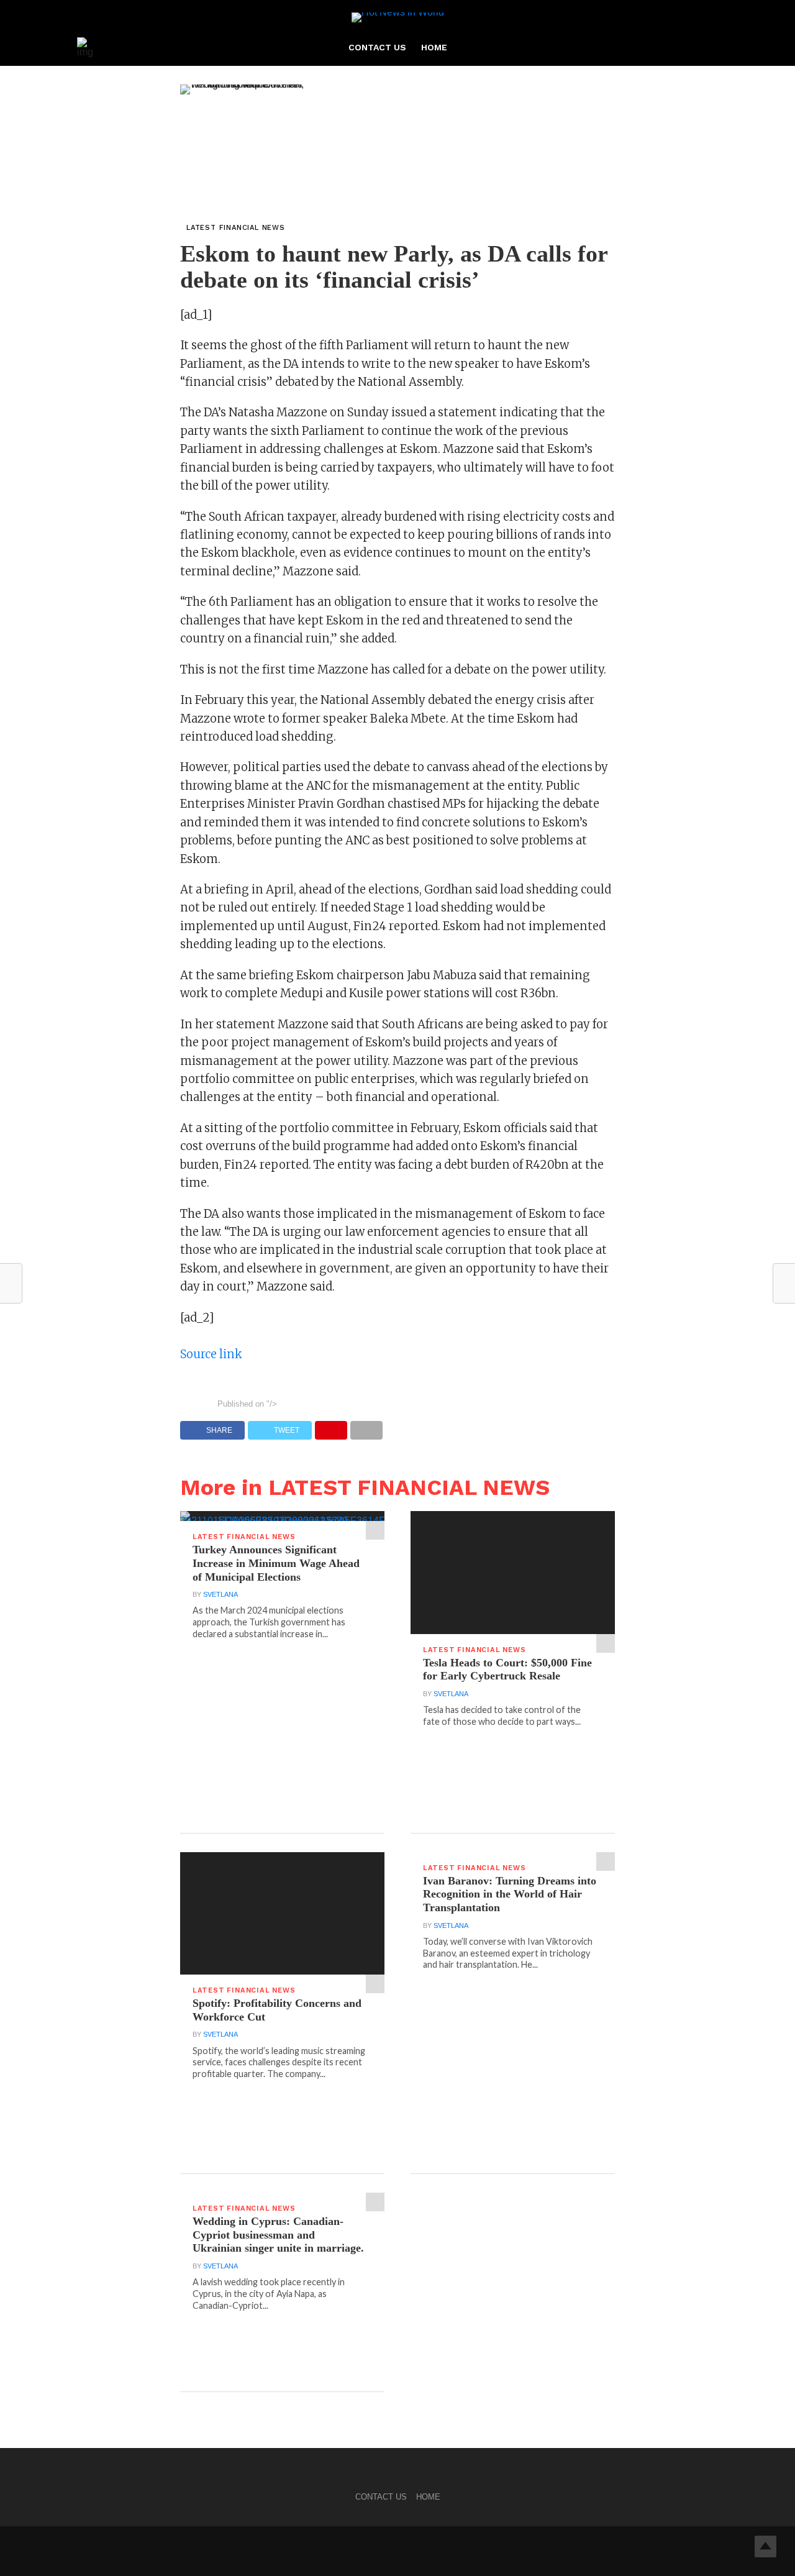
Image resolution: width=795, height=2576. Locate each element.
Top (765, 2546)
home (434, 47)
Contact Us (377, 47)
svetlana (220, 1594)
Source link (211, 1354)
